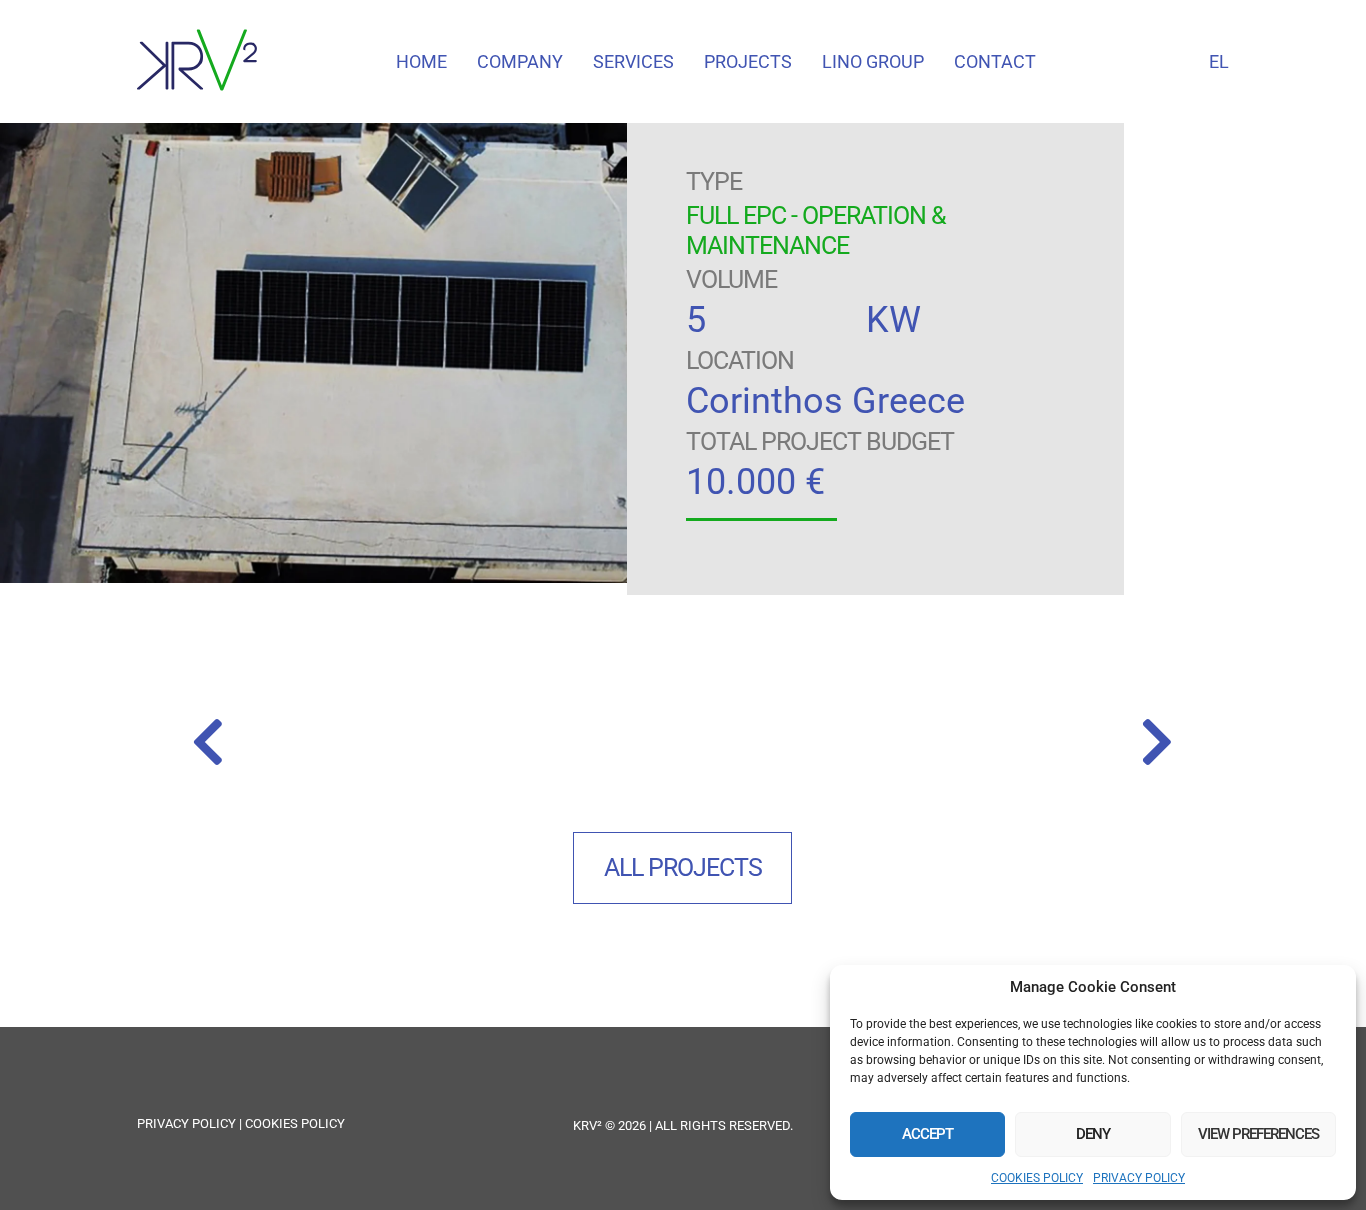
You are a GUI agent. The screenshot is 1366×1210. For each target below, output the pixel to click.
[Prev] (436, 745)
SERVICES (633, 61)
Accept (927, 1134)
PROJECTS (748, 61)
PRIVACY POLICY (1139, 1178)
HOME (421, 61)
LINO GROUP (873, 61)
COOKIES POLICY (1037, 1178)
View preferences (1258, 1134)
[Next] (927, 745)
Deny (1093, 1134)
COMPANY (520, 61)
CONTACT (995, 61)
